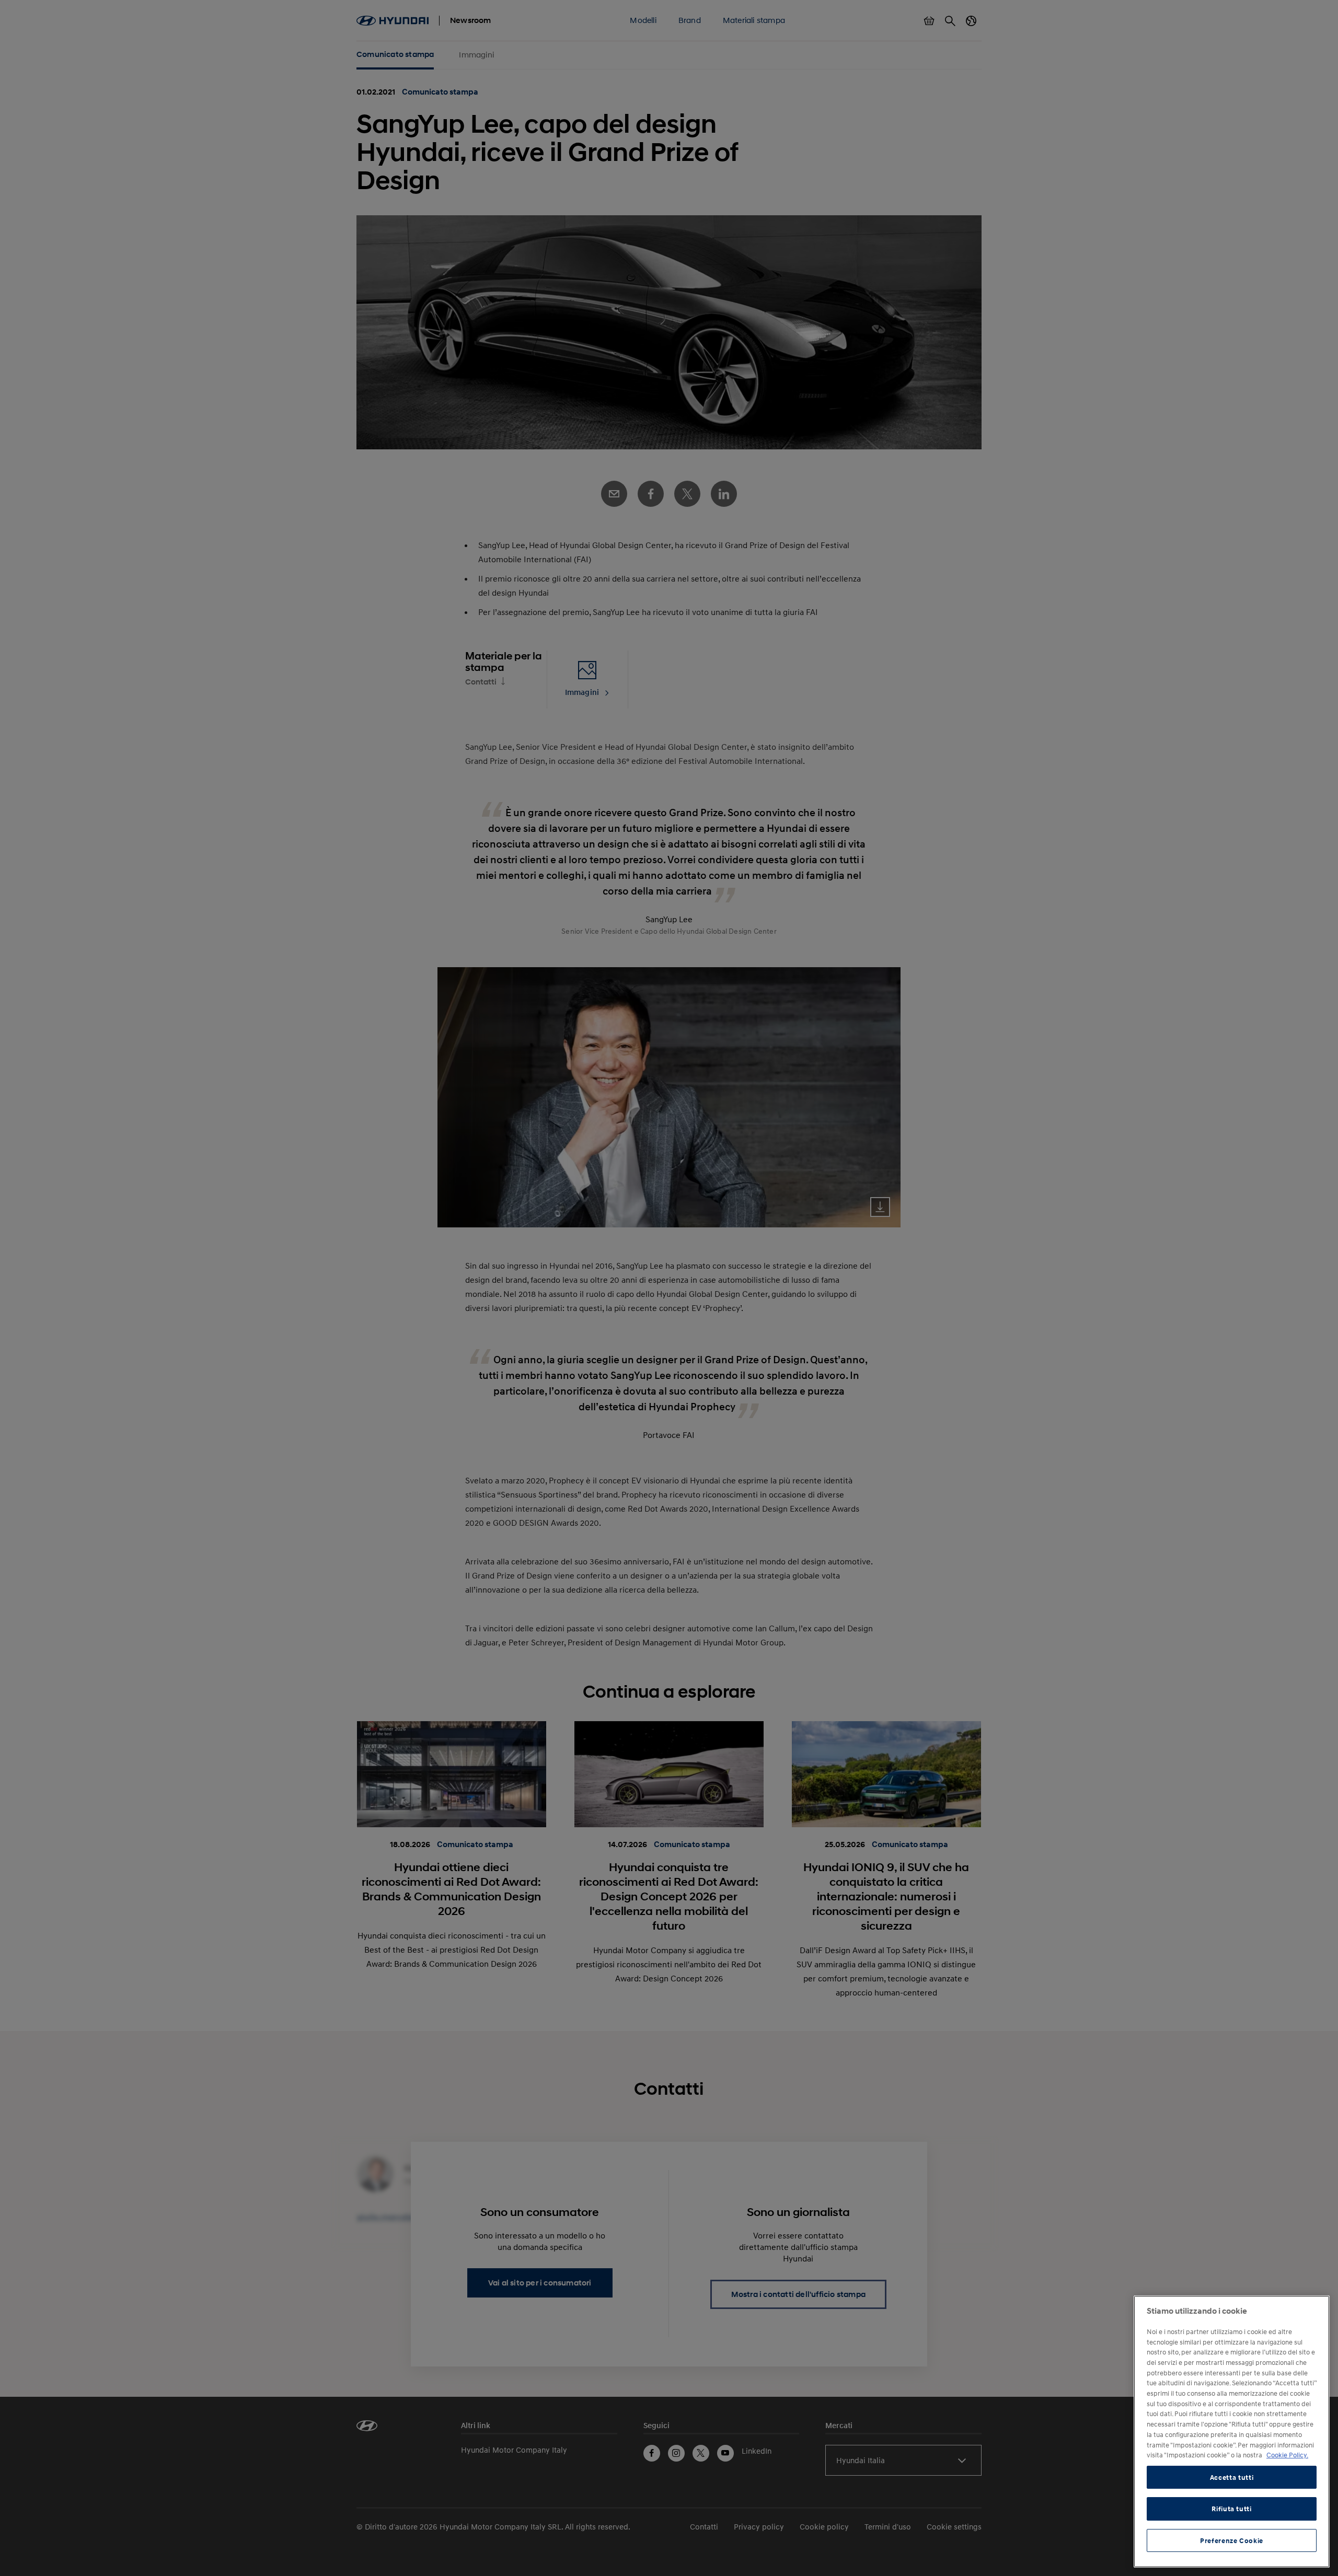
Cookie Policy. (1287, 2455)
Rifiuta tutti (1232, 2509)
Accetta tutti (1232, 2477)
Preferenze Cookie (1232, 2540)
